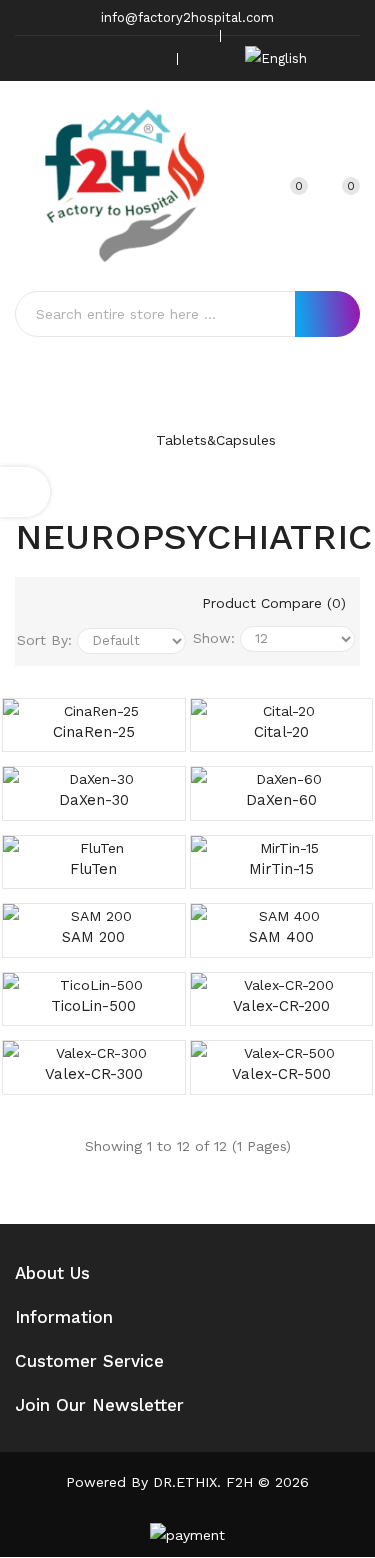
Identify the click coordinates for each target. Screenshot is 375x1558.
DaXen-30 (94, 800)
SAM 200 (93, 937)
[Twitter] (87, 58)
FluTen (93, 869)
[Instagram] (118, 58)
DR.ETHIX (185, 1482)
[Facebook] (56, 58)
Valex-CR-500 (281, 1074)
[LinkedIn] (149, 58)
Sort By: (44, 640)
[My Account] (247, 186)
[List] (92, 605)
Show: (214, 638)
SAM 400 (281, 937)
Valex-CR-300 (94, 1074)
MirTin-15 (281, 869)
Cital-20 (281, 732)
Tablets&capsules (216, 440)
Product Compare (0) (274, 603)
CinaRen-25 (94, 732)
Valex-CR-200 (281, 1006)
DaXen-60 (281, 800)
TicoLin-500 (93, 1006)
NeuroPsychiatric (210, 465)
